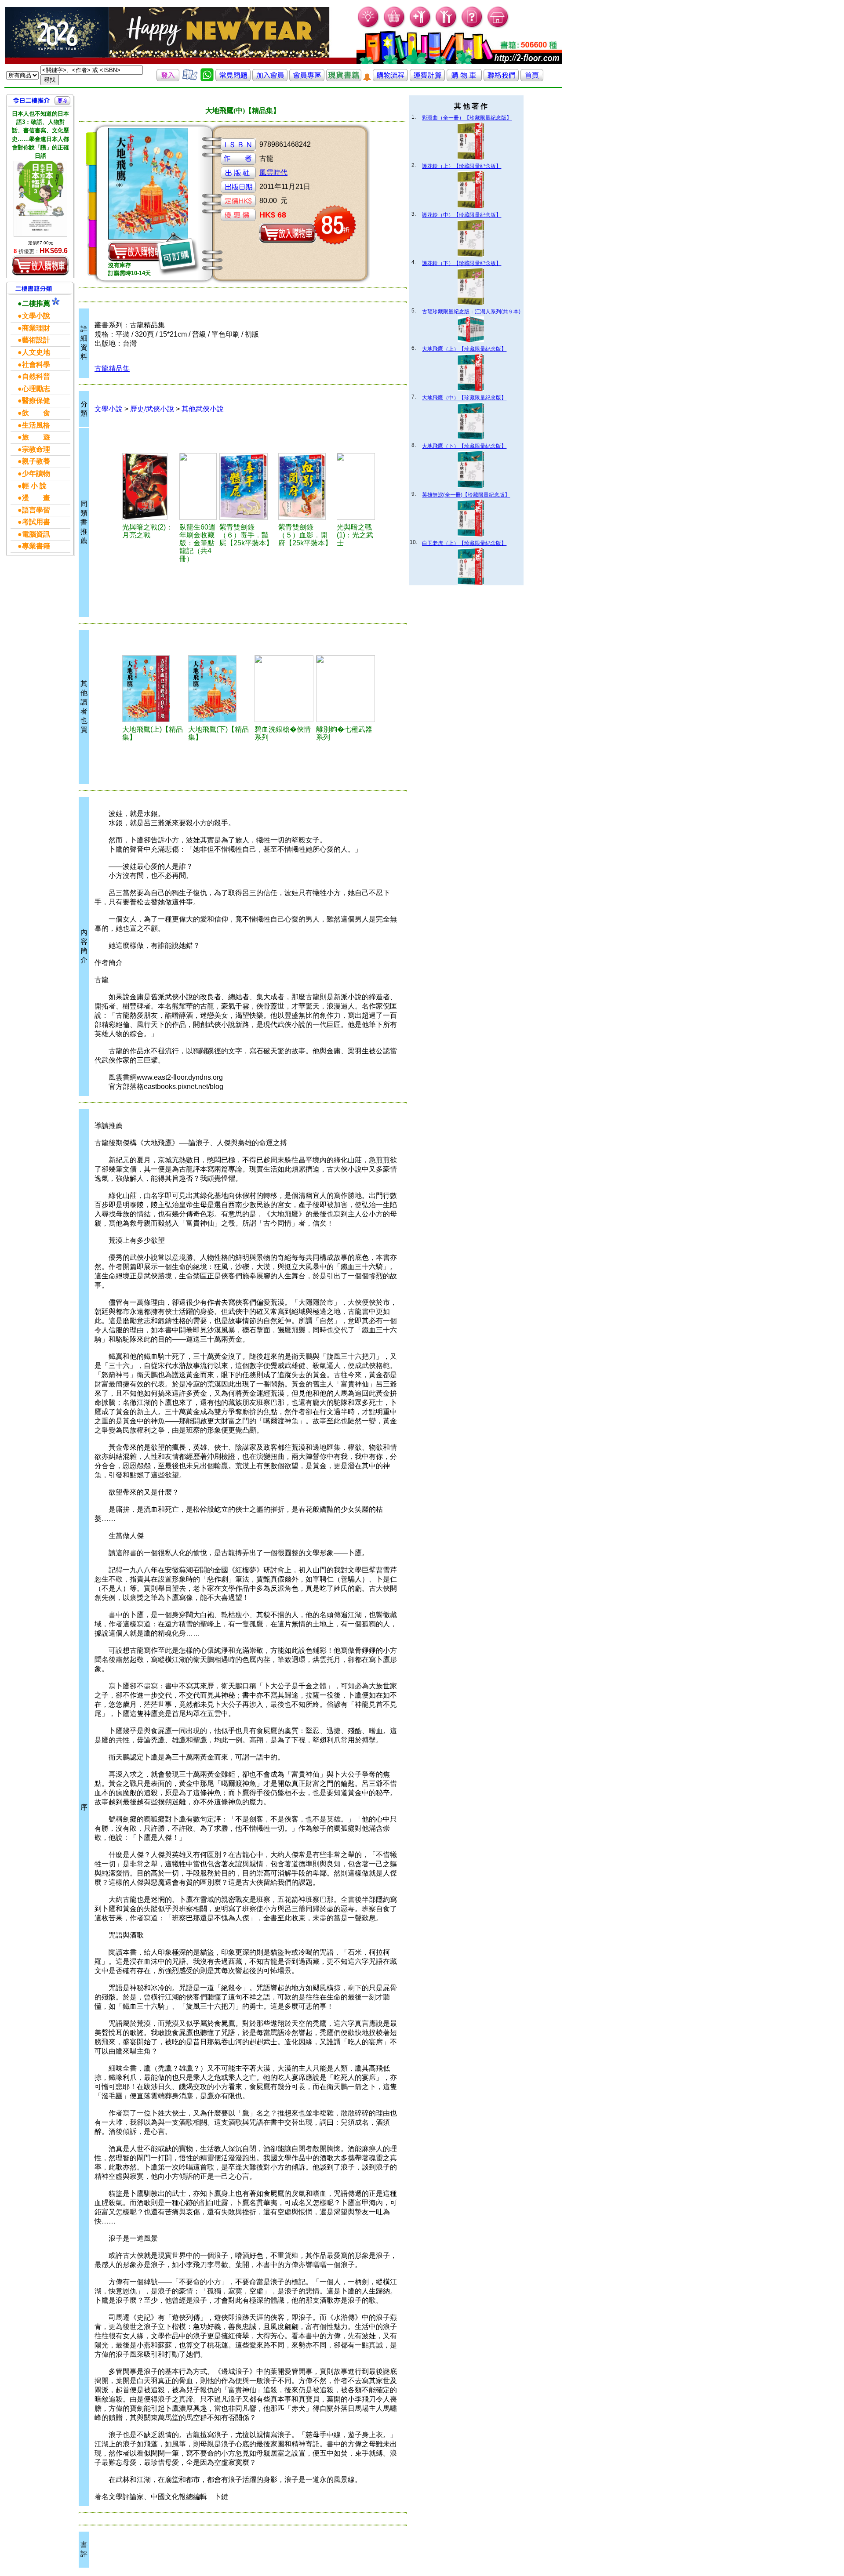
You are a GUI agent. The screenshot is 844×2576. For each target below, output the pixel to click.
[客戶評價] (190, 79)
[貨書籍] (344, 79)
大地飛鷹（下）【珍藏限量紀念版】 (464, 446)
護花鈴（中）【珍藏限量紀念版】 (462, 215)
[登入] (168, 79)
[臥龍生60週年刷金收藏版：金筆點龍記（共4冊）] (198, 486)
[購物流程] (390, 79)
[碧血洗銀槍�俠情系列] (284, 689)
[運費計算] (427, 79)
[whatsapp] (207, 79)
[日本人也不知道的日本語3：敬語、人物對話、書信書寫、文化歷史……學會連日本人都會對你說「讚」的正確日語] (40, 199)
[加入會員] (420, 27)
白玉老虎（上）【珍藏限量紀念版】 (464, 543)
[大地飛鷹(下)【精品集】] (220, 689)
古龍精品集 (112, 368)
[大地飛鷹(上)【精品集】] (154, 689)
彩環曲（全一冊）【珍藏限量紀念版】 (467, 118)
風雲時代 (273, 172)
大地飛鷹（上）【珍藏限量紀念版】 (464, 349)
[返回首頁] (532, 79)
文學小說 (109, 409)
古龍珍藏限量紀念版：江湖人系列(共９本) (471, 312)
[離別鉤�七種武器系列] (346, 689)
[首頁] (498, 27)
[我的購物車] (395, 27)
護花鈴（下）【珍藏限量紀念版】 (462, 263)
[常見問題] (472, 27)
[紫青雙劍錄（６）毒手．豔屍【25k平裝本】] (247, 486)
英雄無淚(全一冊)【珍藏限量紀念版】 (466, 495)
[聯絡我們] (501, 79)
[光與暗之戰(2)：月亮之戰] (149, 486)
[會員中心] (446, 27)
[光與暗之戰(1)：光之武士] (356, 486)
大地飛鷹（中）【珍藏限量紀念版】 (464, 398)
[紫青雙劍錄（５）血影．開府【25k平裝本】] (306, 486)
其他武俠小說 (203, 409)
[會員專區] (307, 79)
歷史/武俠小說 (152, 409)
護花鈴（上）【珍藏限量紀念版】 (462, 166)
